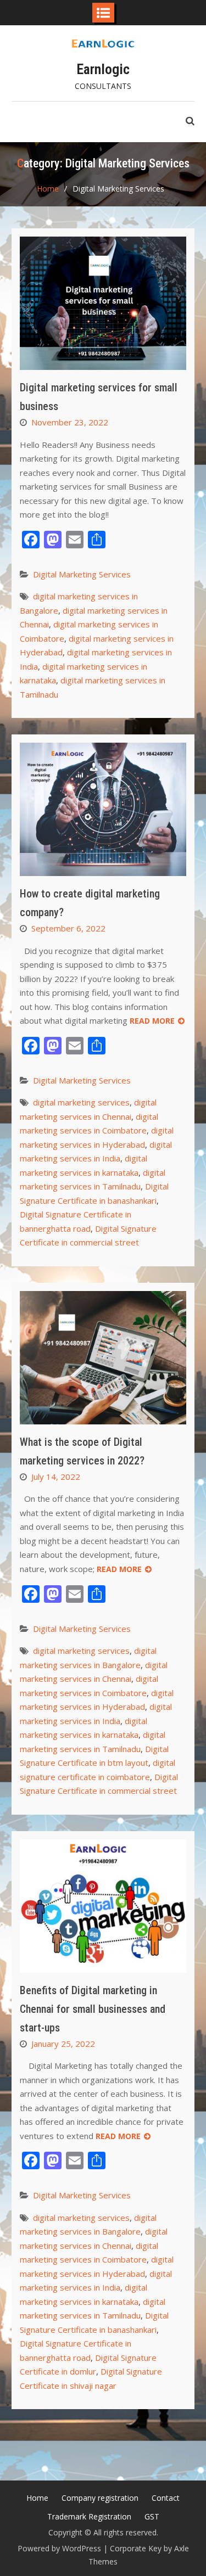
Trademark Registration (89, 2516)
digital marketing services (81, 1102)
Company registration (100, 2498)
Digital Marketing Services (82, 574)
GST (152, 2516)
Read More (152, 1021)
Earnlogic (103, 69)
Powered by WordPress (59, 2548)
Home (37, 2498)
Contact (166, 2498)
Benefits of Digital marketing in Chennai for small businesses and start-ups (93, 2009)
